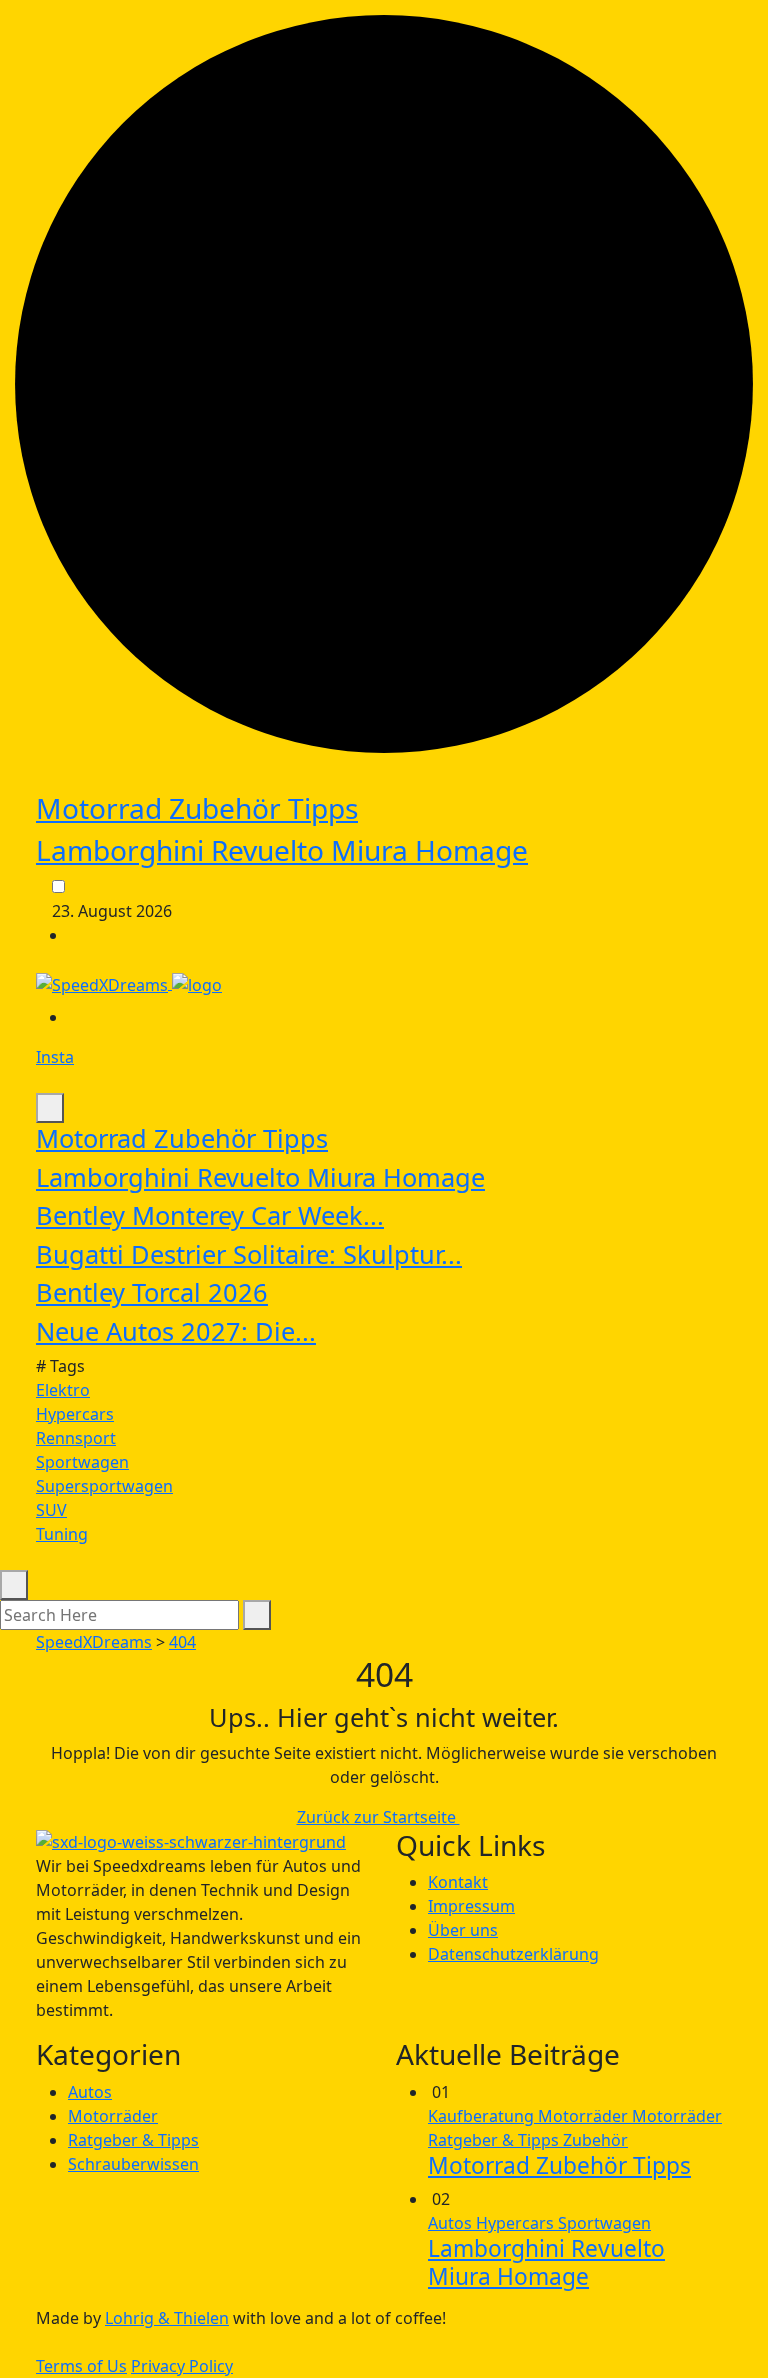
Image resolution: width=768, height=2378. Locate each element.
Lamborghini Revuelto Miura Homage (282, 850)
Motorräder (113, 2116)
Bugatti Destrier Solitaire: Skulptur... (249, 1254)
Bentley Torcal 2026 (152, 1292)
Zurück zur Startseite (378, 1817)
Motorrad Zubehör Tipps (197, 808)
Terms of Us (81, 2366)
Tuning (62, 1534)
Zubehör (595, 2140)
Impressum (471, 1906)
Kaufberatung (483, 2116)
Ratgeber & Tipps (133, 2140)
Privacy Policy (182, 2366)
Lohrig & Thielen (167, 2318)
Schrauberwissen (133, 2164)
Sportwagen (82, 1462)
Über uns (463, 1930)
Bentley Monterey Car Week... (210, 1215)
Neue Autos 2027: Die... (176, 1331)
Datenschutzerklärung (513, 1954)
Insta (55, 1057)
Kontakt (458, 1882)
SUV (51, 1510)
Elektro (63, 1390)
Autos (90, 2092)
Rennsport (76, 1438)
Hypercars (75, 1414)
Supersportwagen (104, 1486)
